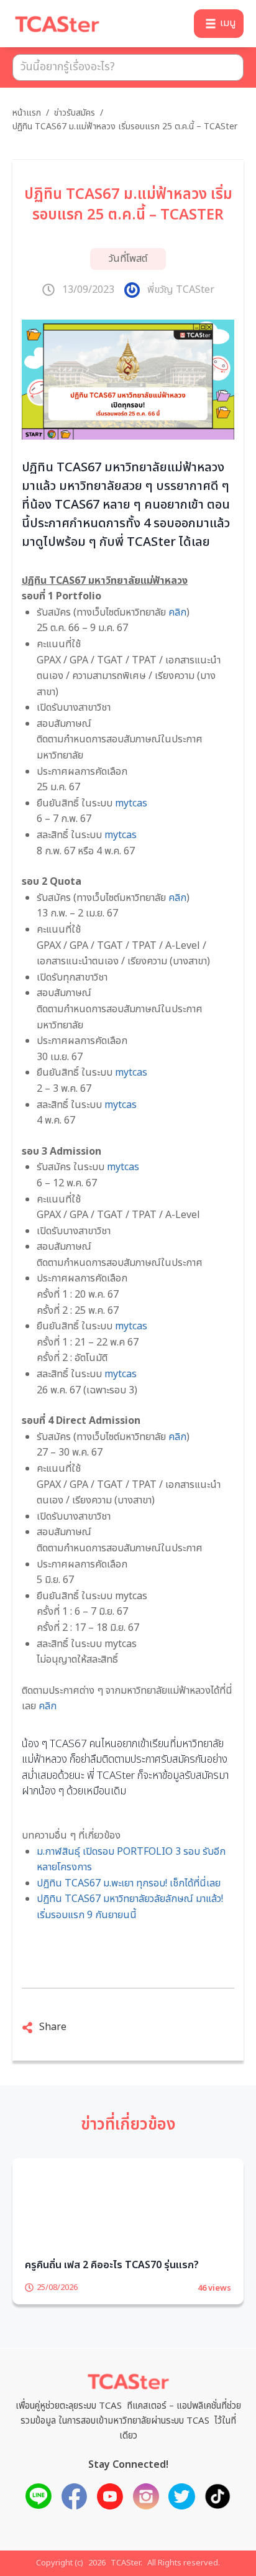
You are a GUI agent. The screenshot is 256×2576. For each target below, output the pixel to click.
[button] (219, 24)
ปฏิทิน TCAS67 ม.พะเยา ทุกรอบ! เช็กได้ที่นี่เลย (130, 1883)
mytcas (131, 803)
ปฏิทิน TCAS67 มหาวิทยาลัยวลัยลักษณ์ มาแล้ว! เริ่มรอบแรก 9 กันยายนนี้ (130, 1907)
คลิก (177, 612)
